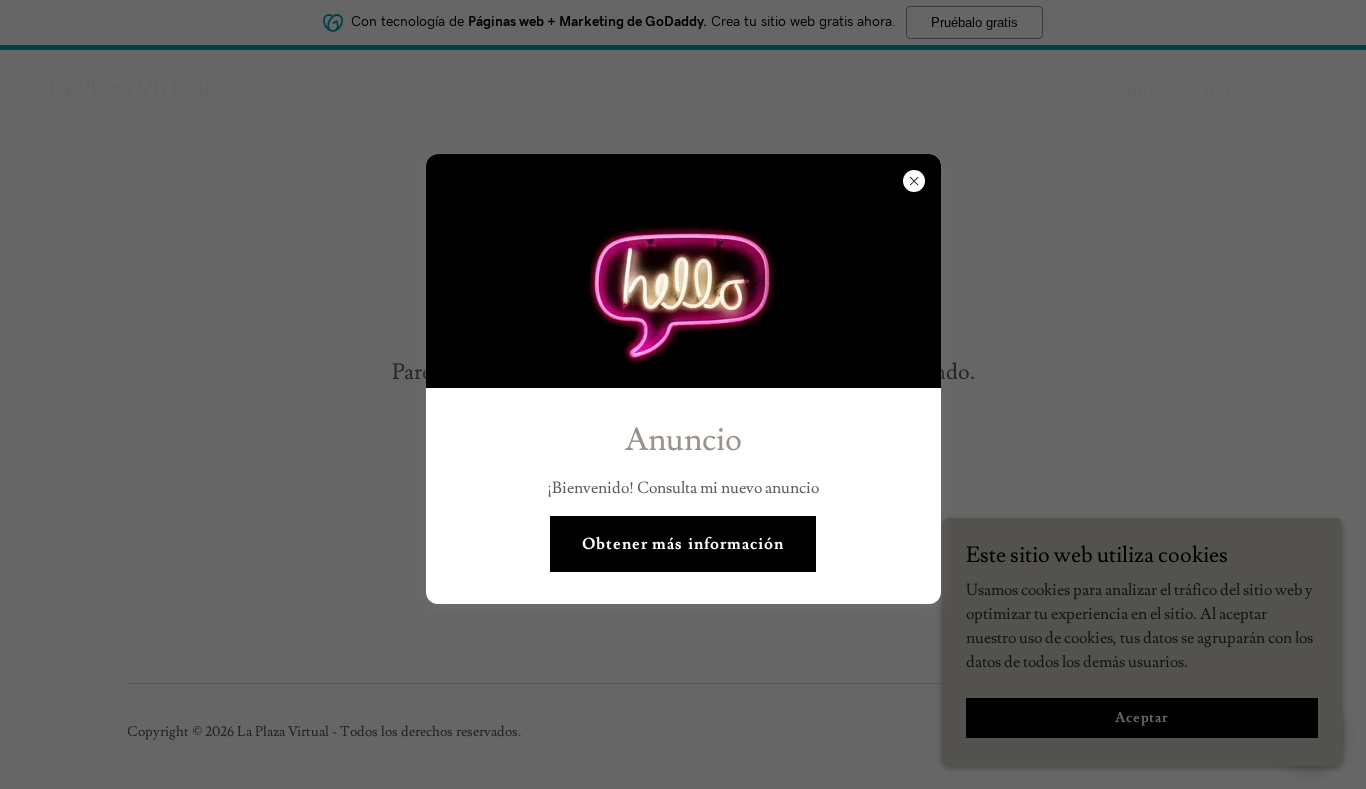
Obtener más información (682, 544)
